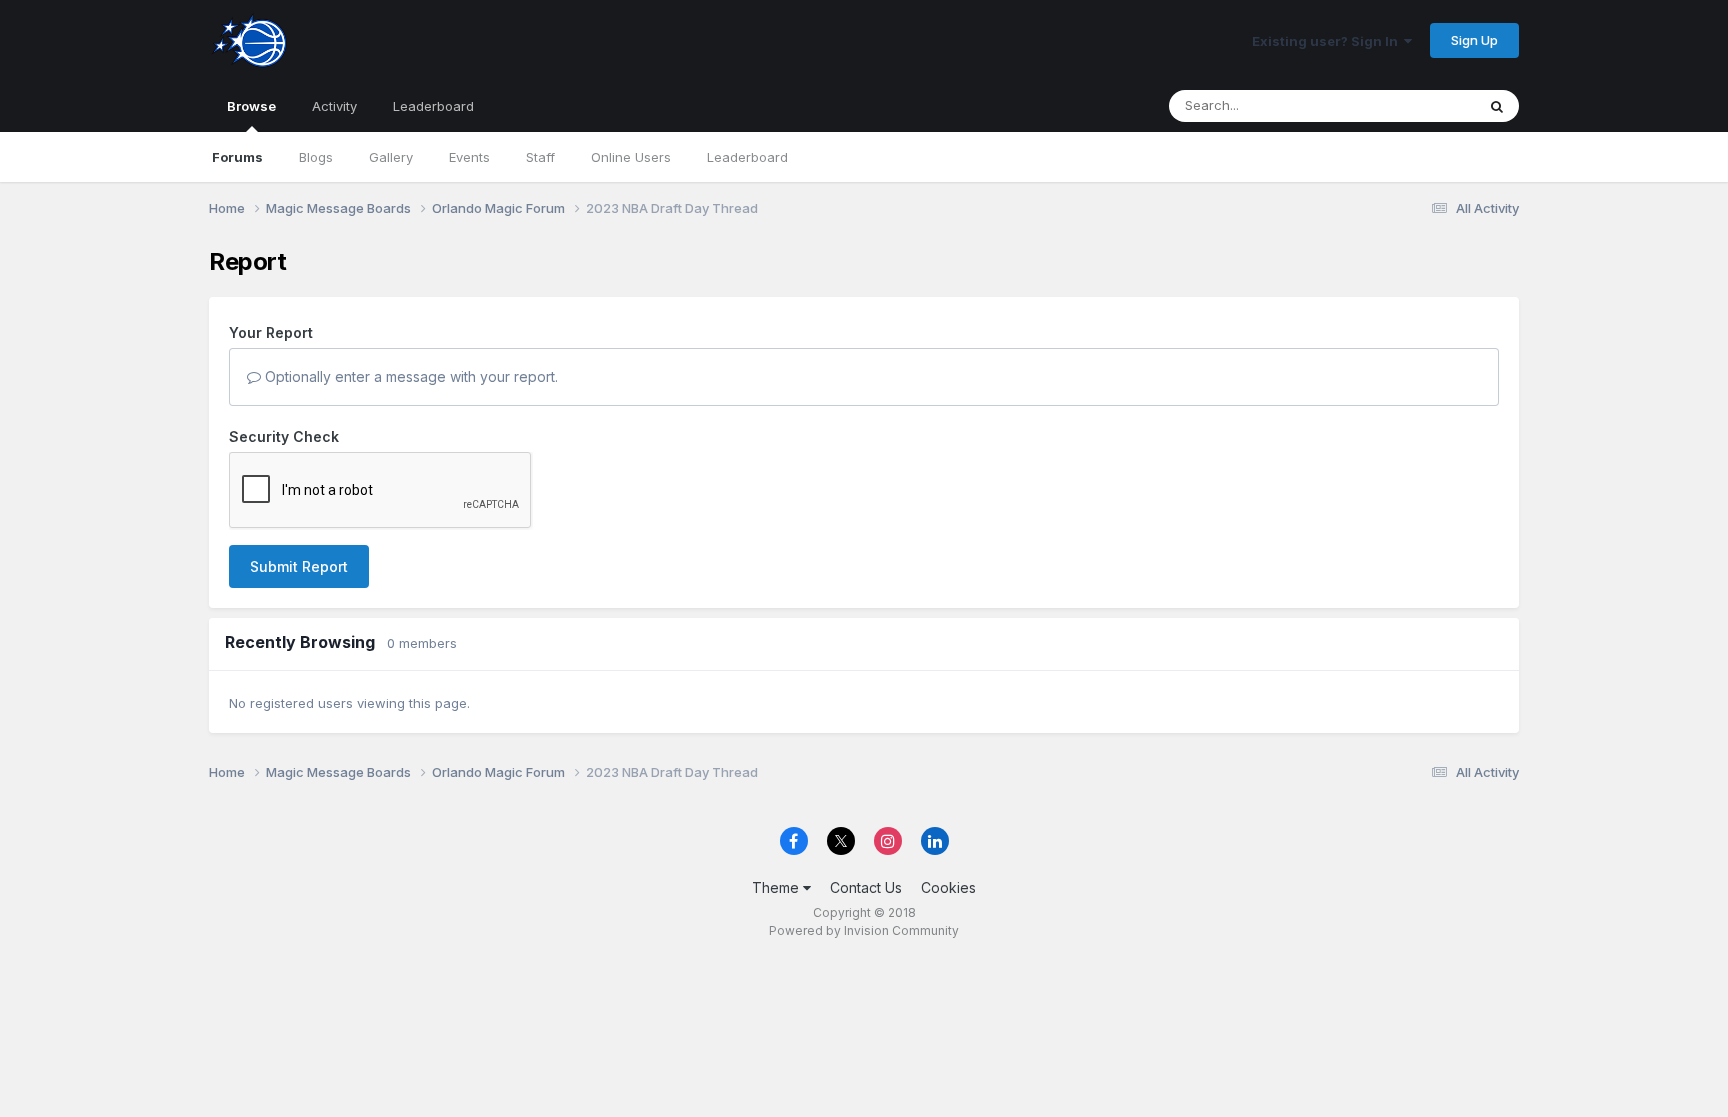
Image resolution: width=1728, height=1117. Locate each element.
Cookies (948, 887)
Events (469, 157)
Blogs (316, 157)
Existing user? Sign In (1328, 41)
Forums (237, 157)
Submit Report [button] (299, 566)
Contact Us (866, 887)
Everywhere (1413, 105)
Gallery (391, 157)
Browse (251, 106)
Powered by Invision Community (864, 930)
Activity (334, 106)
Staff (540, 157)
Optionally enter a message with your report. (409, 376)
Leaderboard (747, 157)
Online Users (631, 157)
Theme (777, 887)
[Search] (1497, 106)
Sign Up (1474, 40)
